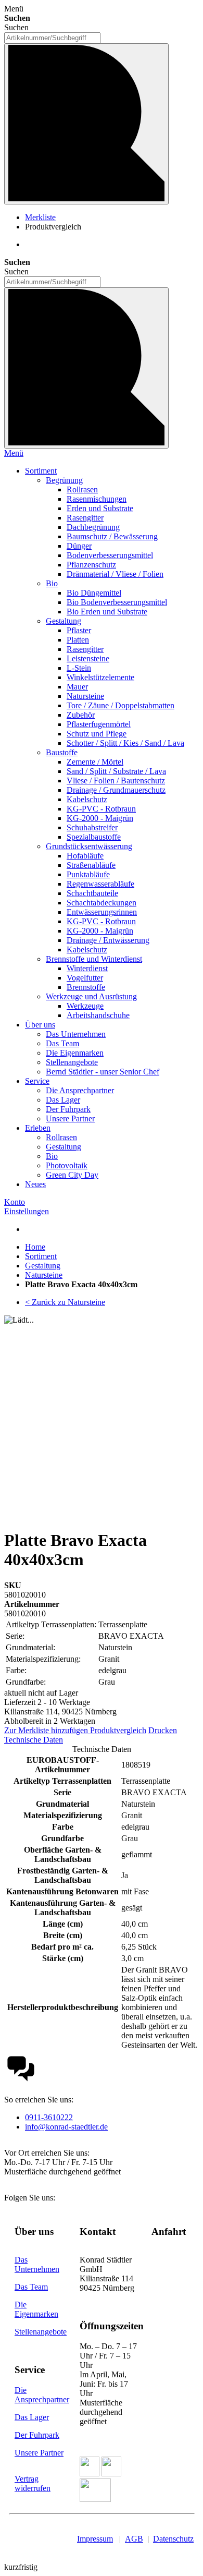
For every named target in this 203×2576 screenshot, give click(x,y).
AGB (134, 2539)
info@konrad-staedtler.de (66, 2127)
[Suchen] (86, 124)
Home (35, 1247)
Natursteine (44, 1275)
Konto (15, 1202)
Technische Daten (34, 1740)
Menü (14, 453)
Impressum (95, 2539)
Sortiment (41, 1256)
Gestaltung (43, 1266)
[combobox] (52, 38)
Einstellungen (27, 1211)
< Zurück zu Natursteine (65, 1302)
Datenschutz (173, 2539)
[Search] (86, 368)
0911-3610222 (49, 2117)
